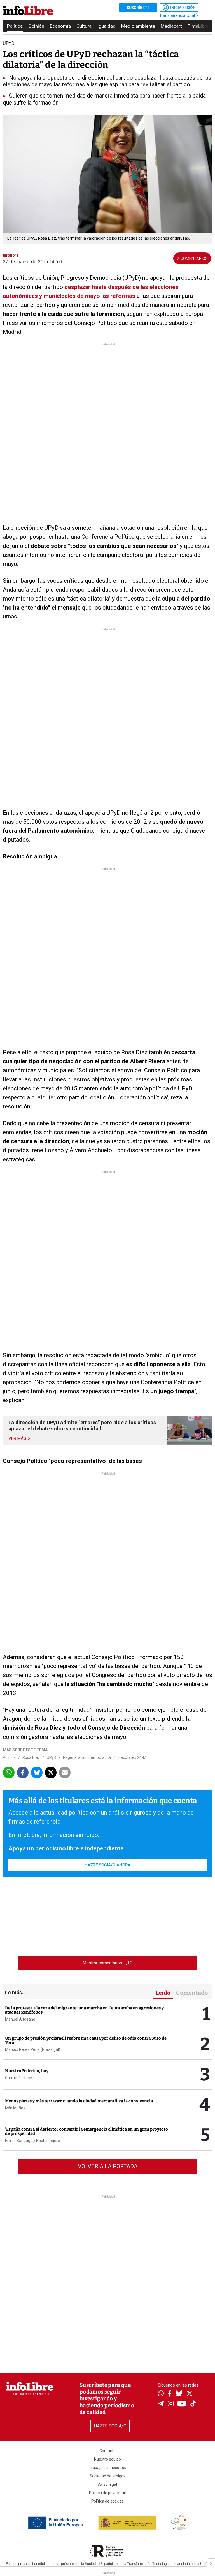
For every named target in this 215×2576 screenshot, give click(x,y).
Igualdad (106, 26)
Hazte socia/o (110, 2426)
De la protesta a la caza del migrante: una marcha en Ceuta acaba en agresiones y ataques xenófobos (84, 2010)
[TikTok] (193, 2404)
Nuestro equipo (107, 2459)
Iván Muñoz (15, 2108)
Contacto (107, 2451)
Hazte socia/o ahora (107, 1865)
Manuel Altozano (20, 2019)
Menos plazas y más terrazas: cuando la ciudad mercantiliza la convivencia (79, 2101)
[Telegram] (161, 2404)
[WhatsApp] (161, 2394)
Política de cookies (107, 2501)
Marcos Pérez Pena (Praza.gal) (33, 2049)
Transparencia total (178, 15)
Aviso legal (107, 2484)
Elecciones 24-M (132, 1757)
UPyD (52, 1757)
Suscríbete (138, 8)
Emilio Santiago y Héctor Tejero (32, 2141)
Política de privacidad (108, 2493)
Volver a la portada (108, 2166)
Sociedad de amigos (107, 2476)
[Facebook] (170, 2394)
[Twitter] (190, 2394)
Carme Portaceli (19, 2078)
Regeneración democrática (87, 1757)
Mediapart (171, 26)
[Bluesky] (179, 2394)
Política (15, 26)
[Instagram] (171, 2404)
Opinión (36, 26)
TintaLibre (198, 26)
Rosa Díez (31, 1757)
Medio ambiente (138, 26)
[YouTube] (182, 2404)
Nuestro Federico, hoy (27, 2071)
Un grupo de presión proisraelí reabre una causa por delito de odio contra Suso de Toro (86, 2040)
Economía (60, 26)
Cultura (84, 26)
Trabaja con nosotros (108, 2468)
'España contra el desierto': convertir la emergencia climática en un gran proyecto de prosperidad (87, 2131)
